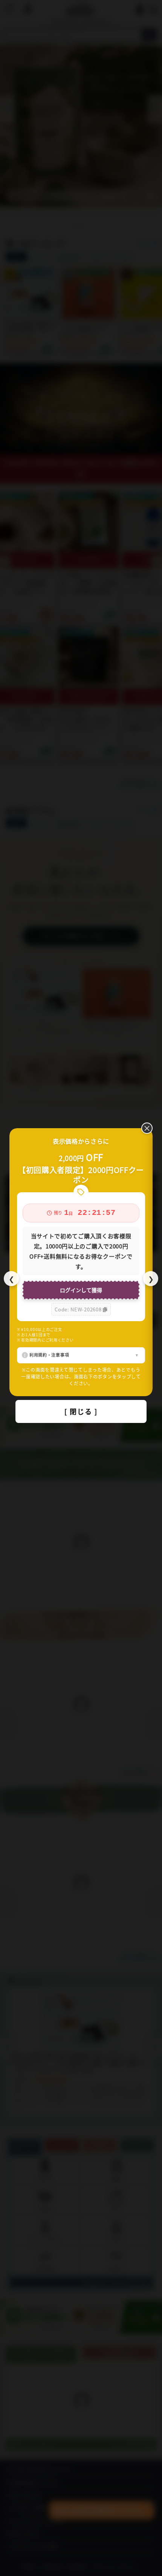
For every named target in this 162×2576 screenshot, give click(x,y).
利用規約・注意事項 (49, 1355)
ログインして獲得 (81, 1290)
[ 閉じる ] (81, 1411)
